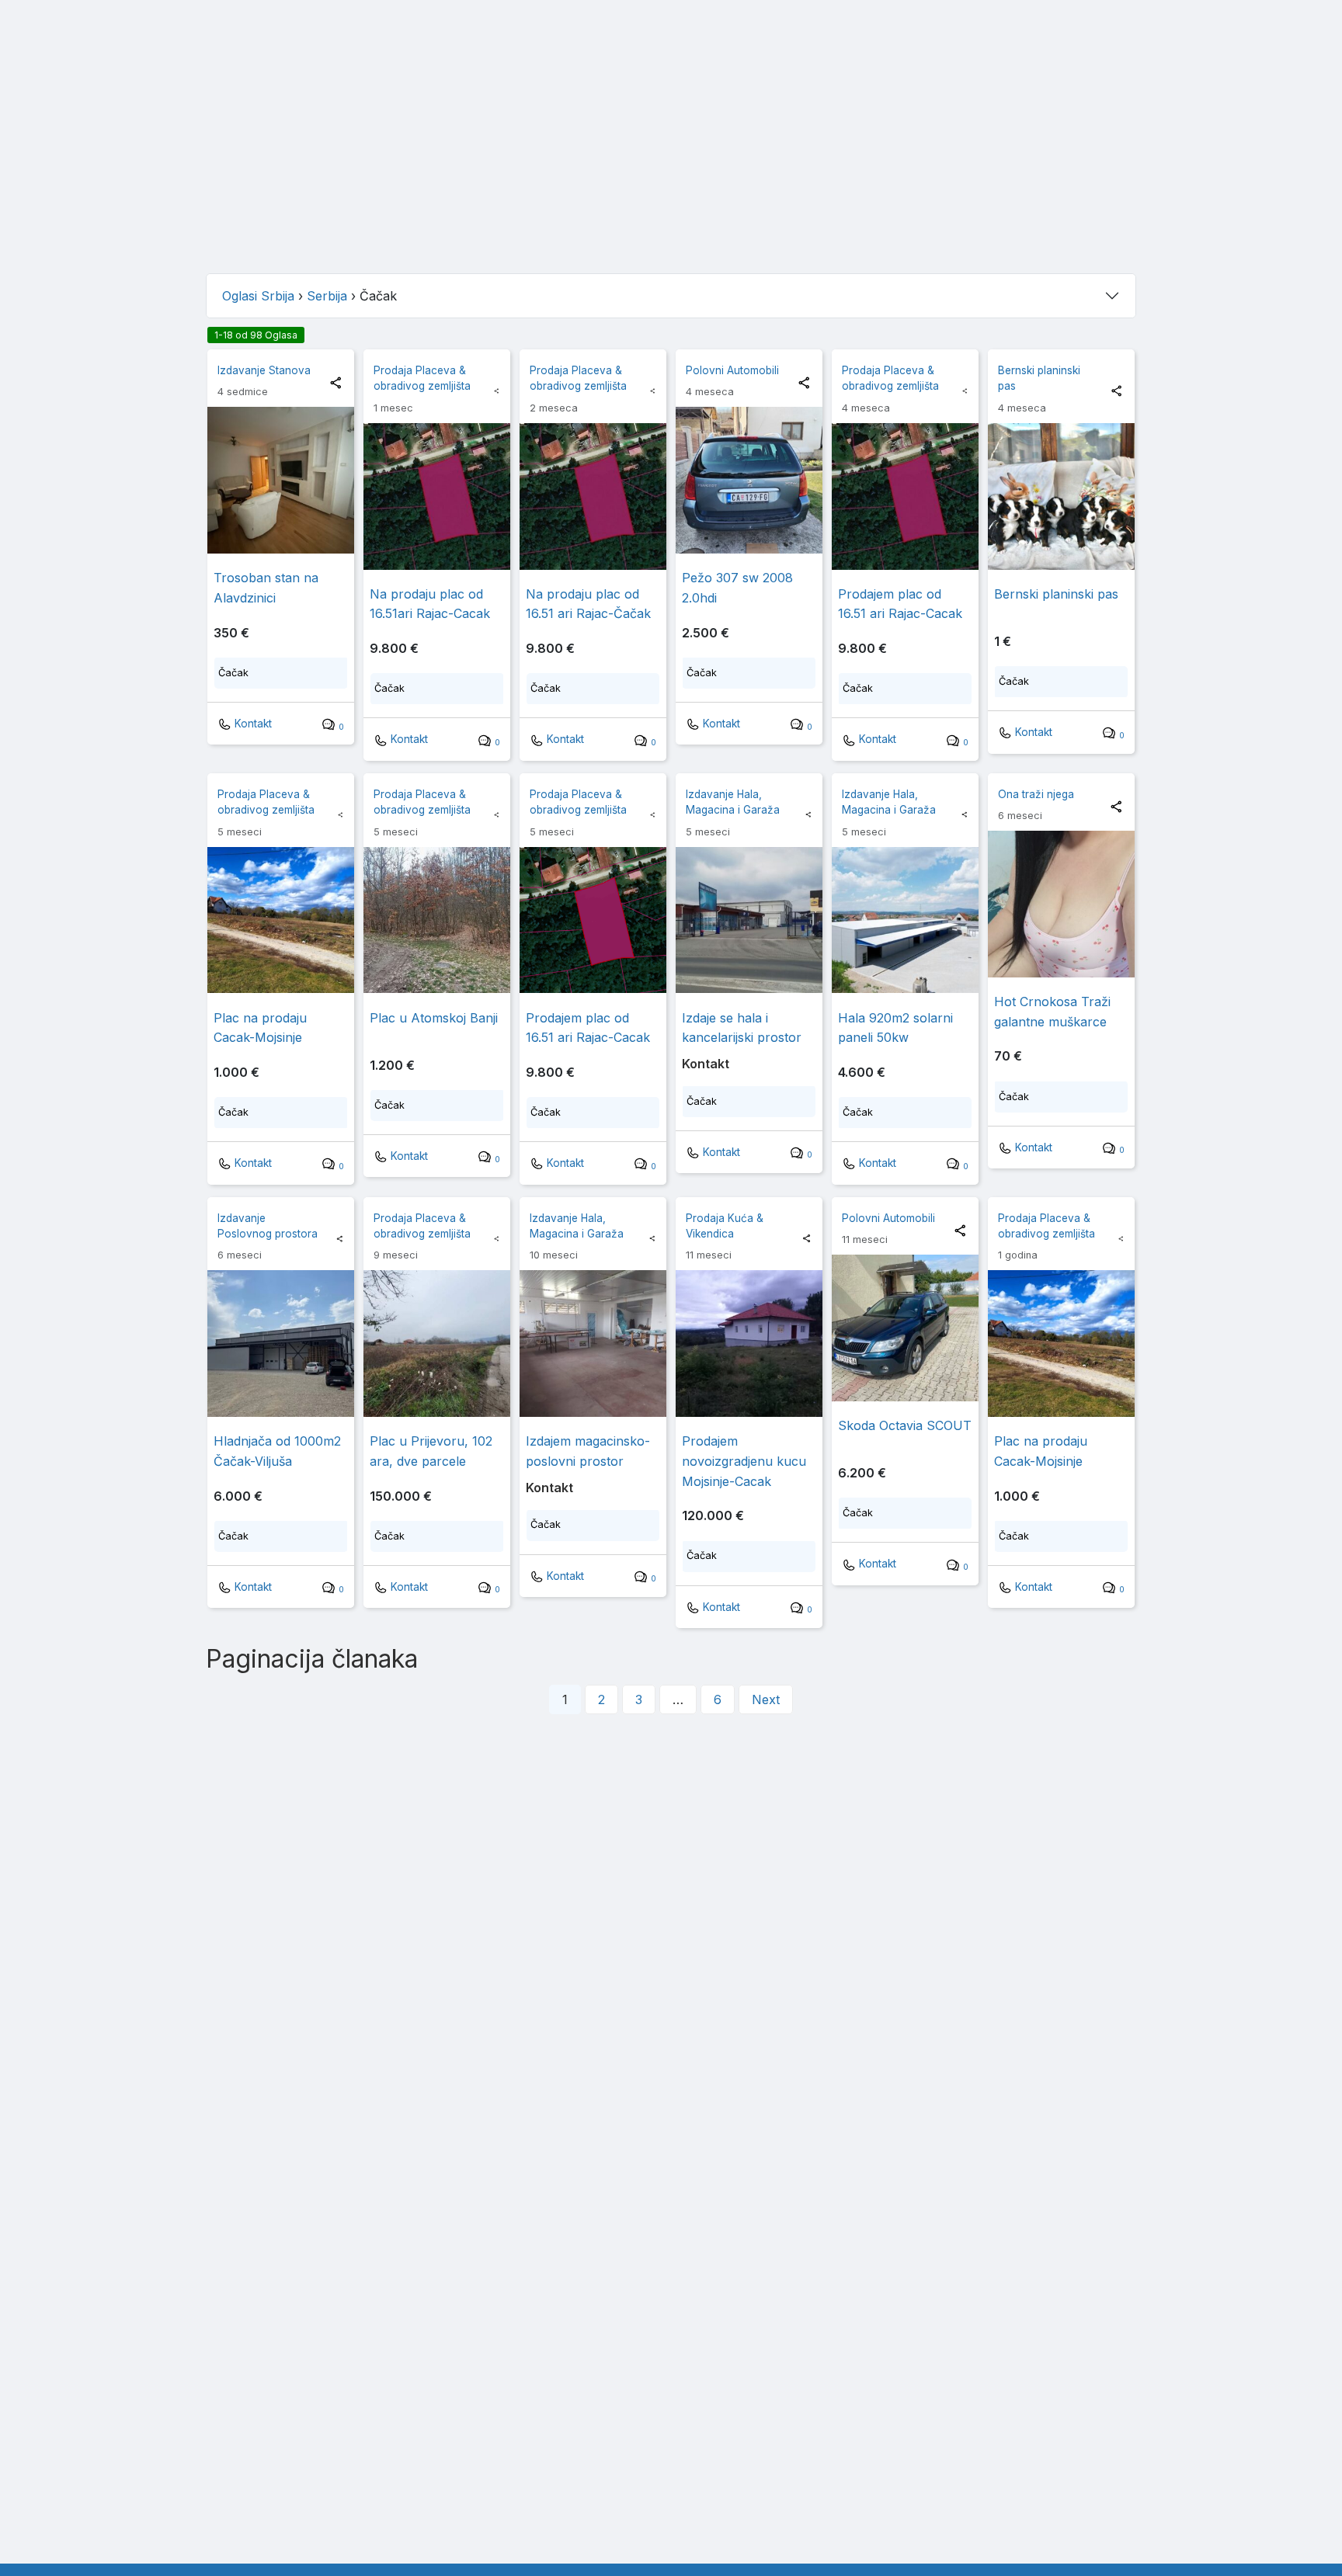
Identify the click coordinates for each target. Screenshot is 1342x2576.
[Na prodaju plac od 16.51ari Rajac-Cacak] (437, 496)
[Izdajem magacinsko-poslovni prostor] (593, 1344)
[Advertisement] (671, 152)
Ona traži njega (1036, 794)
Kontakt (252, 724)
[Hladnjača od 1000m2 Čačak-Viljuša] (281, 1344)
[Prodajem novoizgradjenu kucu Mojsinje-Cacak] (749, 1344)
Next (766, 1699)
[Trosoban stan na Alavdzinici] (281, 480)
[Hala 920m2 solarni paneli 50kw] (905, 920)
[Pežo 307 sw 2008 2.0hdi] (749, 480)
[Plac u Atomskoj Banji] (437, 920)
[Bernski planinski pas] (1061, 496)
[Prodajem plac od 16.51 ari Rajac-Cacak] (905, 496)
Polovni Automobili (732, 370)
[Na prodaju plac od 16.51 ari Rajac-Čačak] (593, 496)
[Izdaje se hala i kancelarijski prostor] (749, 920)
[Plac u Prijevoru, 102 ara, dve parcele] (437, 1344)
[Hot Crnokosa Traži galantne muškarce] (1061, 904)
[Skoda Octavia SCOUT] (905, 1328)
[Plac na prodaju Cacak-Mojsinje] (281, 920)
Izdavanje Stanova (264, 370)
